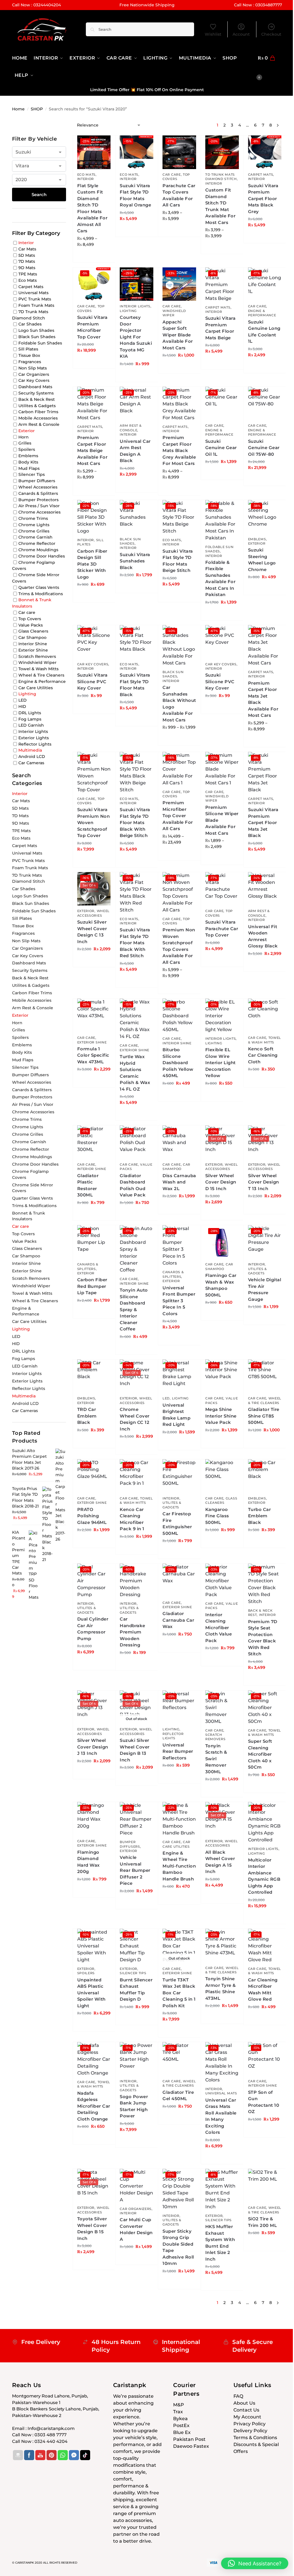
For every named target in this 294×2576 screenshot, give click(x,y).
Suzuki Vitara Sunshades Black (135, 561)
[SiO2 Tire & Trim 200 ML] (265, 2186)
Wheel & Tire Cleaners (265, 1400)
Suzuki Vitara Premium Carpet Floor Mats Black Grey (263, 199)
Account (241, 34)
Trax (178, 2412)
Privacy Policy (249, 2424)
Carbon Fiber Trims (38, 412)
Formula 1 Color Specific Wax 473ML (93, 1055)
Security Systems (36, 393)
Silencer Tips (133, 1973)
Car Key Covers (93, 664)
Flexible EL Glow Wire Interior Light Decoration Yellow (220, 1063)
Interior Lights (135, 306)
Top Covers (176, 177)
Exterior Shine (92, 1042)
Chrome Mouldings (38, 550)
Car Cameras (31, 763)
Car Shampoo (176, 1167)
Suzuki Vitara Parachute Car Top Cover (222, 928)
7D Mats (27, 261)
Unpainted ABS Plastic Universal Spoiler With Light (91, 1993)
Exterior (257, 543)
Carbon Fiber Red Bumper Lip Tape (92, 1286)
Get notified (137, 1780)
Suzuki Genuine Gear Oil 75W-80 (264, 448)
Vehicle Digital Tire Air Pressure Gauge (265, 1289)
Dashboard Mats (35, 387)
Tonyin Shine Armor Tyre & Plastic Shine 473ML (221, 1988)
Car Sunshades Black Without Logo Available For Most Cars (179, 704)
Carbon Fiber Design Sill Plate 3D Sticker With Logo (92, 564)
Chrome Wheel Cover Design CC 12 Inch (135, 1419)
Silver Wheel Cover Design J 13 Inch (93, 1747)
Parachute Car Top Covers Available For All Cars (179, 195)
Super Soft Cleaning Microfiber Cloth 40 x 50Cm (260, 1754)
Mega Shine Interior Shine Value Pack (221, 1416)
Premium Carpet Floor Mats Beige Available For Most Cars (92, 450)
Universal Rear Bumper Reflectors (178, 1751)
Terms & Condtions (255, 2438)
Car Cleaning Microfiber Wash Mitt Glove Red (263, 1990)
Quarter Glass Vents (39, 587)
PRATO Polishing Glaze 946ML (92, 1516)
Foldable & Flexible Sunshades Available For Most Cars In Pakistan (220, 579)
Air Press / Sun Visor (39, 506)
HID (22, 706)
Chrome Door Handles (42, 556)
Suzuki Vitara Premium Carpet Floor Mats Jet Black (263, 822)
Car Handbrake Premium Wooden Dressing (133, 1632)
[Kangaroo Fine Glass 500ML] (222, 1476)
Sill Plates (91, 542)
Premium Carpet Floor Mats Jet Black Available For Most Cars (263, 699)
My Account (247, 2417)
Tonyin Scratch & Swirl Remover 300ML (216, 1759)
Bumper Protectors (38, 499)
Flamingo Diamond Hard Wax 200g (89, 1862)
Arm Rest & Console (131, 428)
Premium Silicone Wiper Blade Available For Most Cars (222, 820)
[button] (270, 67)
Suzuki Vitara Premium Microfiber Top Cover (92, 327)
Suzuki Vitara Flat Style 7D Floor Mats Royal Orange (135, 195)
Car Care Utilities (36, 687)
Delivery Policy (250, 2431)
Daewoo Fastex (191, 2446)
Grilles (25, 443)
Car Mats (27, 249)
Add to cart (137, 231)
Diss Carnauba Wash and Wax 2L (179, 1182)
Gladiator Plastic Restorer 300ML (88, 1185)
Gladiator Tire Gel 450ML (178, 2096)
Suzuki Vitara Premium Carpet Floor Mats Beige (220, 328)
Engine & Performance (262, 313)
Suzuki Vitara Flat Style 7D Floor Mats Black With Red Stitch (135, 943)
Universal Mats (221, 2093)
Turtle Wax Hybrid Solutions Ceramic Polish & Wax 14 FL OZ (135, 1073)
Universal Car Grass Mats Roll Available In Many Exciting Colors (221, 2116)
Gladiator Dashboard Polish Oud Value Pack (133, 1185)
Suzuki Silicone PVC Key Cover (220, 681)
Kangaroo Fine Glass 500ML (217, 1516)
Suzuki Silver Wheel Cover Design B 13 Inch (135, 1750)
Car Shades (30, 324)
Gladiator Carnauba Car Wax (178, 1620)
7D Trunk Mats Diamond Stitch (221, 177)
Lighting (128, 311)
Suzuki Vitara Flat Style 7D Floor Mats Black (135, 685)
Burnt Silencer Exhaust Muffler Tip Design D (136, 1990)
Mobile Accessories (38, 418)
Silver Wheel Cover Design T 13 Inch (264, 1182)
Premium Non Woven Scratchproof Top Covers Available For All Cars (179, 946)
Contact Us (246, 2410)
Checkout (271, 34)
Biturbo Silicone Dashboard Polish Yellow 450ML (178, 1063)
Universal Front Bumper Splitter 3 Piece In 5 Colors (179, 1301)
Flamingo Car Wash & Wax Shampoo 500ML (221, 1285)
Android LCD (32, 756)
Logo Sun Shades (36, 330)
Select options (94, 257)
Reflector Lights (173, 1736)
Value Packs (31, 625)
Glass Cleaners (221, 1500)
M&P (179, 2405)
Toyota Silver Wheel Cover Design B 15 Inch (92, 2229)
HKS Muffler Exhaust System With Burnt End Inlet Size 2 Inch (220, 2243)
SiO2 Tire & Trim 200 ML (263, 2222)
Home (18, 109)
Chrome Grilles (34, 531)
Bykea (180, 2419)
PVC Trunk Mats (35, 299)
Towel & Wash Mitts (136, 1500)
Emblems (257, 539)
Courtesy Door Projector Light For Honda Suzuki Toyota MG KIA (136, 337)
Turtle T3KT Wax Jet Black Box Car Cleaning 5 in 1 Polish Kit (179, 1993)
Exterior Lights (34, 738)
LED (166, 1398)
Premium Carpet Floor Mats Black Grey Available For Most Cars (179, 450)
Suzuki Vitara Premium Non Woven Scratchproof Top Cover (94, 822)
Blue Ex (182, 2432)
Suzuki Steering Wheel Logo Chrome (262, 560)
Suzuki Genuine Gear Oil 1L (221, 448)
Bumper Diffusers (37, 481)
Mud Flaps (29, 468)
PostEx (181, 2425)
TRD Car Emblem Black (87, 1416)
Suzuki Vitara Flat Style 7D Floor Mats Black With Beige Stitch (135, 822)
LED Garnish (31, 725)
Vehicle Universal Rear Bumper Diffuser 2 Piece (135, 1870)
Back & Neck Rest (37, 399)
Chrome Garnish (35, 537)
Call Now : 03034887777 (258, 5)
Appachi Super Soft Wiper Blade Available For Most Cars (178, 335)
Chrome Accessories (39, 512)
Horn (24, 437)
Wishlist (213, 34)
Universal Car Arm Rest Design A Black (135, 451)
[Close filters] (68, 126)
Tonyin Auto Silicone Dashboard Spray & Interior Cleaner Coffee (134, 1309)
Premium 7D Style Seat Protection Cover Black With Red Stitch (263, 1638)
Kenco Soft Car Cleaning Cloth (263, 1055)
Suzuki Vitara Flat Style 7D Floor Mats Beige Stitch (178, 561)
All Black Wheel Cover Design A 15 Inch (220, 1862)
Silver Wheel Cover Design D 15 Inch (221, 1182)
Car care (172, 175)
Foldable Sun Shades (219, 549)
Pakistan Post (189, 2439)
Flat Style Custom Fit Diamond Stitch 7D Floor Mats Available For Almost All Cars (92, 208)
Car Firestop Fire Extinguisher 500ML (177, 1523)
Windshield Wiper (174, 313)
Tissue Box (29, 355)
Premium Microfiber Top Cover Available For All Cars (178, 816)
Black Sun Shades (130, 541)
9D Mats (27, 268)
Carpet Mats (261, 175)
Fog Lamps (30, 719)
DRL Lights (30, 713)
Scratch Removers (215, 1737)
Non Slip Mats (33, 368)
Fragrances (30, 362)
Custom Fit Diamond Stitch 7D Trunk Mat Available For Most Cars (220, 206)
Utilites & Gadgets (258, 1271)
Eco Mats (87, 175)
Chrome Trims (33, 518)
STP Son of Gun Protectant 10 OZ (264, 2102)
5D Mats (27, 255)
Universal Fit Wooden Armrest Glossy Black (263, 936)
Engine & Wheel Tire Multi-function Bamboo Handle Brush (179, 1866)
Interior (86, 179)
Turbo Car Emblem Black (260, 1516)
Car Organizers (136, 2209)
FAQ (238, 2396)
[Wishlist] (102, 144)
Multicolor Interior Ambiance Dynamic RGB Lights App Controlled (264, 1876)
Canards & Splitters (173, 1274)
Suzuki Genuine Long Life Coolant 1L (264, 332)
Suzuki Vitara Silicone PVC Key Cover (92, 681)
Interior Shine (177, 1043)
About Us (244, 2403)
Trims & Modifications (41, 593)
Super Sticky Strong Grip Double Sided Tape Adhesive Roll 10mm (178, 2247)
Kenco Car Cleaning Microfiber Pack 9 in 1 (132, 1519)
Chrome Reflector (37, 543)
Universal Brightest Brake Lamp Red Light (176, 1415)
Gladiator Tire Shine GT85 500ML (264, 1416)
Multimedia (30, 750)
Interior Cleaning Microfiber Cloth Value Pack (219, 1628)
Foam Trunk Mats (36, 305)
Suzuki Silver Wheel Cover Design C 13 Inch (92, 932)
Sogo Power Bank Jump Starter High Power (134, 2106)
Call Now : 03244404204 (36, 5)
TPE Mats (28, 274)
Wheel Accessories (94, 913)
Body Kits (28, 462)
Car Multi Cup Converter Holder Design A (136, 2229)
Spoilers (86, 1973)
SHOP (37, 109)
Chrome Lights (34, 525)
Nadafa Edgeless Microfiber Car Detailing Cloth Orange (94, 2106)
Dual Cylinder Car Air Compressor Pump (93, 1629)
